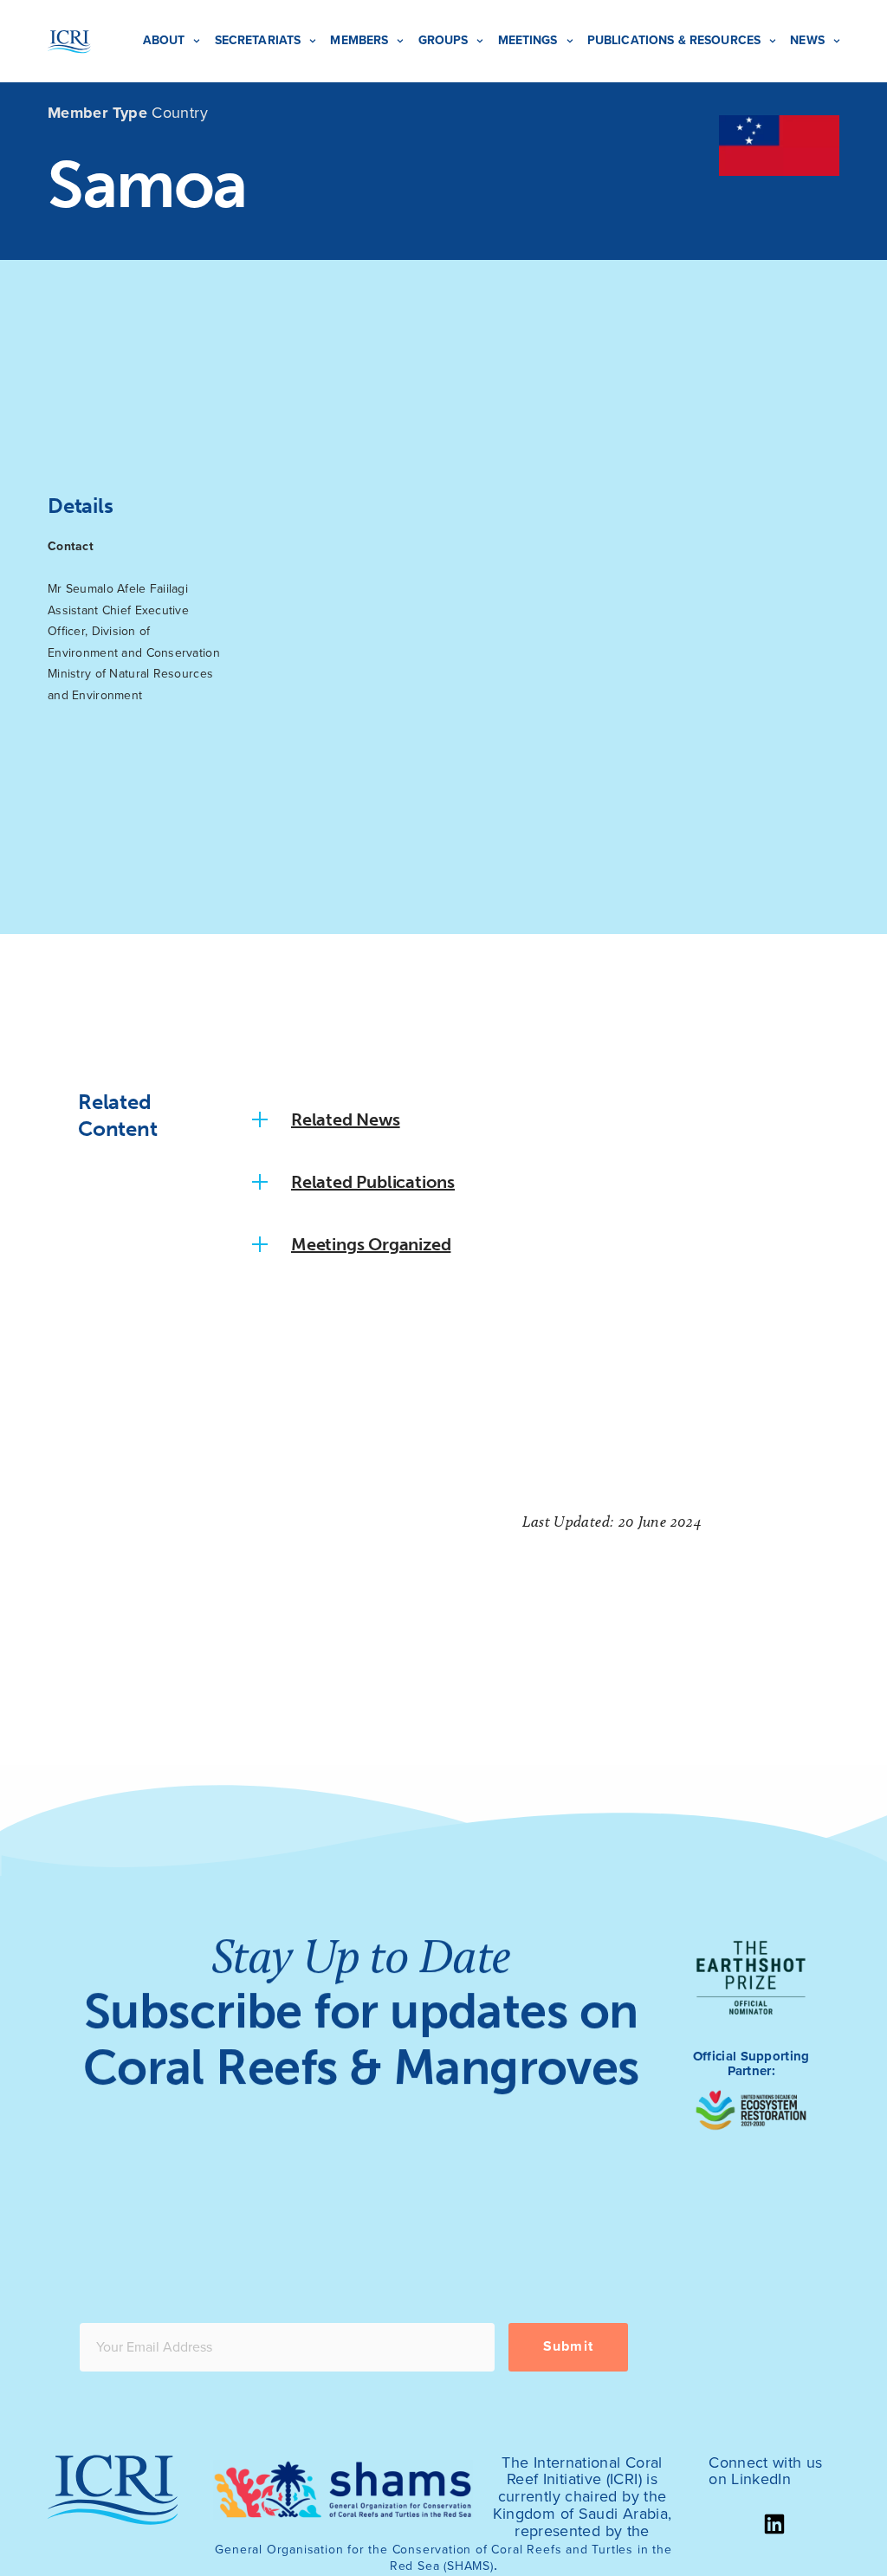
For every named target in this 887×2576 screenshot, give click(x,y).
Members (359, 40)
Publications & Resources (674, 40)
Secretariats (258, 40)
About (164, 40)
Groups (443, 40)
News (807, 40)
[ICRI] (69, 42)
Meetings (528, 40)
